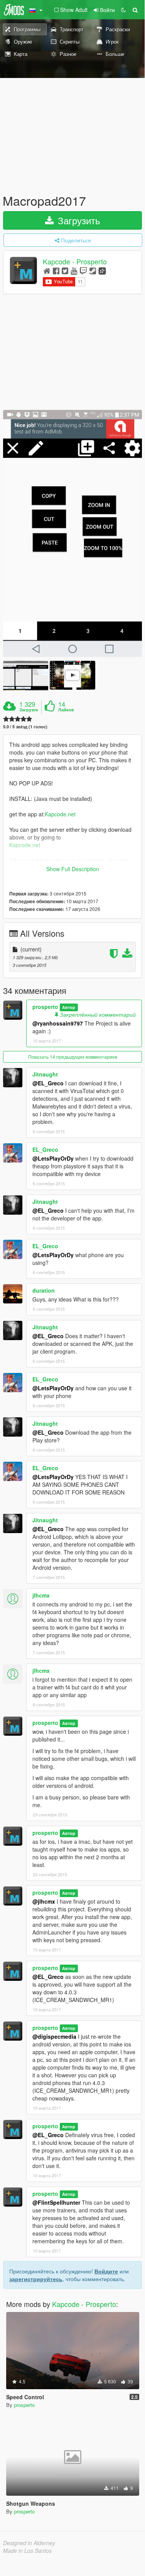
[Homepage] (47, 270)
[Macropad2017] (72, 533)
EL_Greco (45, 1149)
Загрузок (29, 710)
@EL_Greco (48, 1083)
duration (44, 1290)
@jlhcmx (44, 1901)
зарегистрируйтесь (36, 2279)
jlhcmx (41, 1595)
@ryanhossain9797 (58, 1023)
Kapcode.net (60, 814)
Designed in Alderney (29, 2543)
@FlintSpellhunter (56, 2202)
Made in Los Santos (27, 2551)
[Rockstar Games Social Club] (102, 270)
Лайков (66, 710)
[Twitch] (83, 270)
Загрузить (78, 220)
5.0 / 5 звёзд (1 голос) (25, 727)
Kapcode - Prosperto (75, 262)
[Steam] (93, 270)
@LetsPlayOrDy (53, 1158)
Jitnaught (45, 1074)
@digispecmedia (54, 2036)
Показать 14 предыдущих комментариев (73, 1057)
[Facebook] (56, 270)
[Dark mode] (123, 10)
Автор (69, 1007)
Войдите (106, 2271)
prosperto (45, 1007)
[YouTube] (74, 270)
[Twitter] (65, 270)
